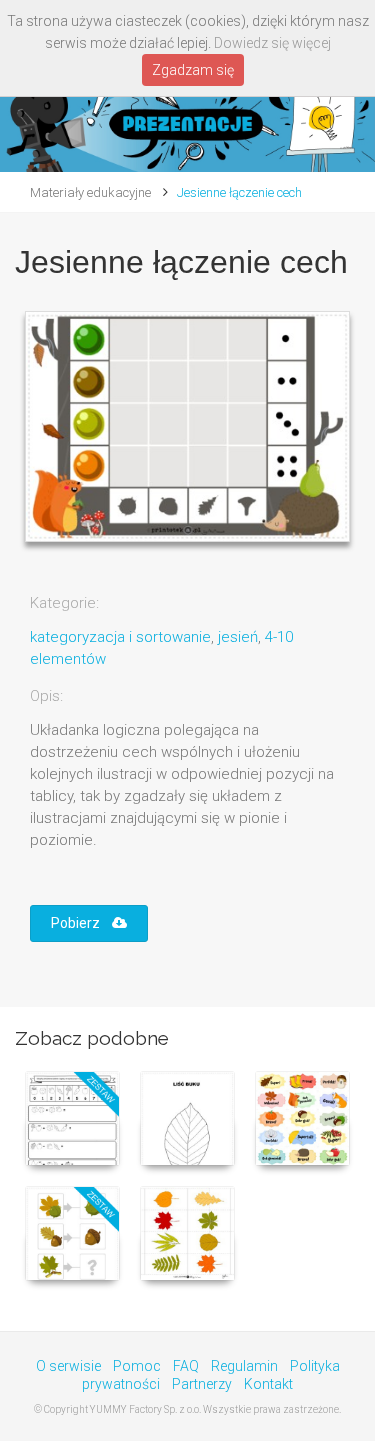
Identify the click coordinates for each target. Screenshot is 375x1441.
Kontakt (268, 1384)
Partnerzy (202, 1384)
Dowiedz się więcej (272, 43)
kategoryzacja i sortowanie (120, 637)
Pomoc (137, 1366)
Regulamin (244, 1366)
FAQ (186, 1366)
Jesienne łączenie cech (239, 192)
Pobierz (81, 923)
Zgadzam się (193, 70)
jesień (238, 637)
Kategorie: (64, 603)
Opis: (46, 696)
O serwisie (68, 1366)
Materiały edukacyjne (90, 192)
